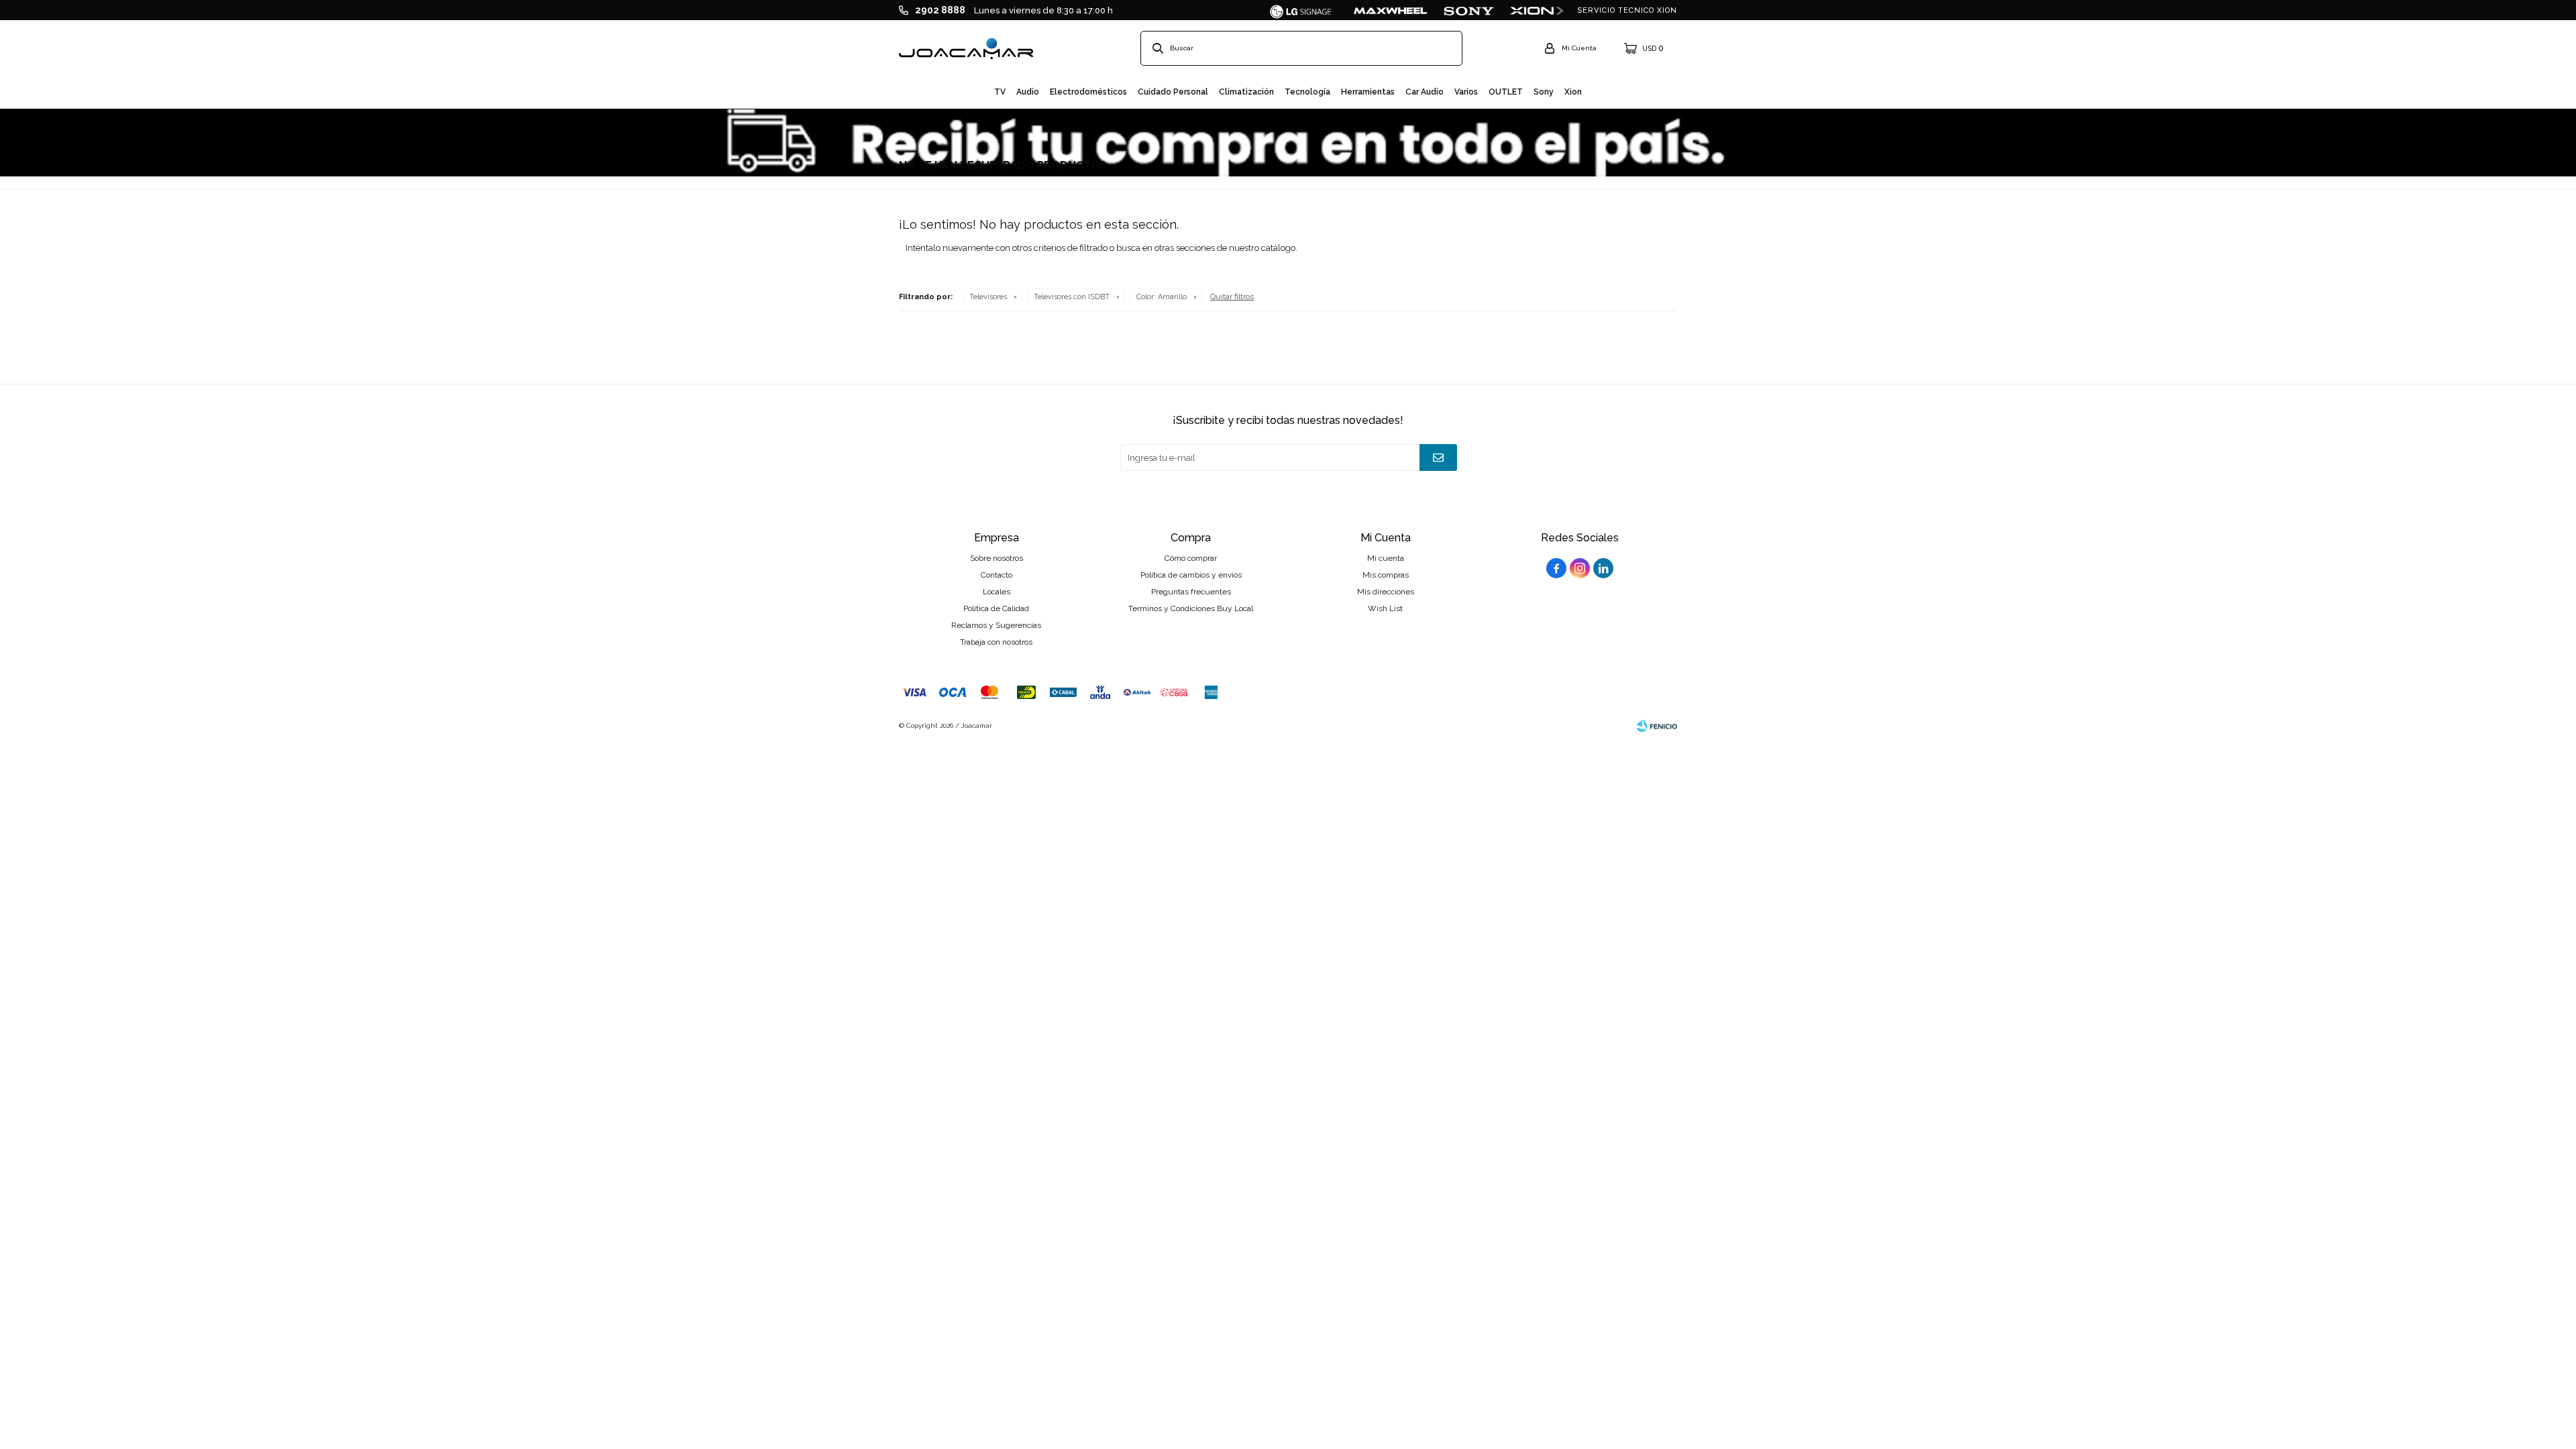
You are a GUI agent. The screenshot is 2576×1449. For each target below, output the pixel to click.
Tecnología (1307, 92)
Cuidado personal (1173, 92)
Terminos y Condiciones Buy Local (1191, 608)
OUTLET (1506, 92)
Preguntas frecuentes (1191, 592)
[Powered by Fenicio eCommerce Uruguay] (1657, 726)
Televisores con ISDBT (1072, 297)
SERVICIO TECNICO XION (1627, 10)
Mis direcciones (1386, 592)
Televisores (988, 297)
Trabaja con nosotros (996, 642)
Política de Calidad (996, 608)
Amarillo (1162, 297)
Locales (997, 592)
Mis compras (1386, 575)
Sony (1544, 92)
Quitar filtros (1232, 297)
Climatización (1246, 92)
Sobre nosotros (997, 558)
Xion (1573, 92)
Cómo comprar (1191, 558)
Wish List (1385, 608)
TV (1000, 92)
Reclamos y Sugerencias (996, 625)
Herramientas (1368, 92)
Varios (1466, 92)
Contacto (997, 575)
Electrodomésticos (1088, 92)
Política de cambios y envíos (1191, 575)
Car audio (1425, 92)
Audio (1028, 92)
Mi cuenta (1386, 558)
